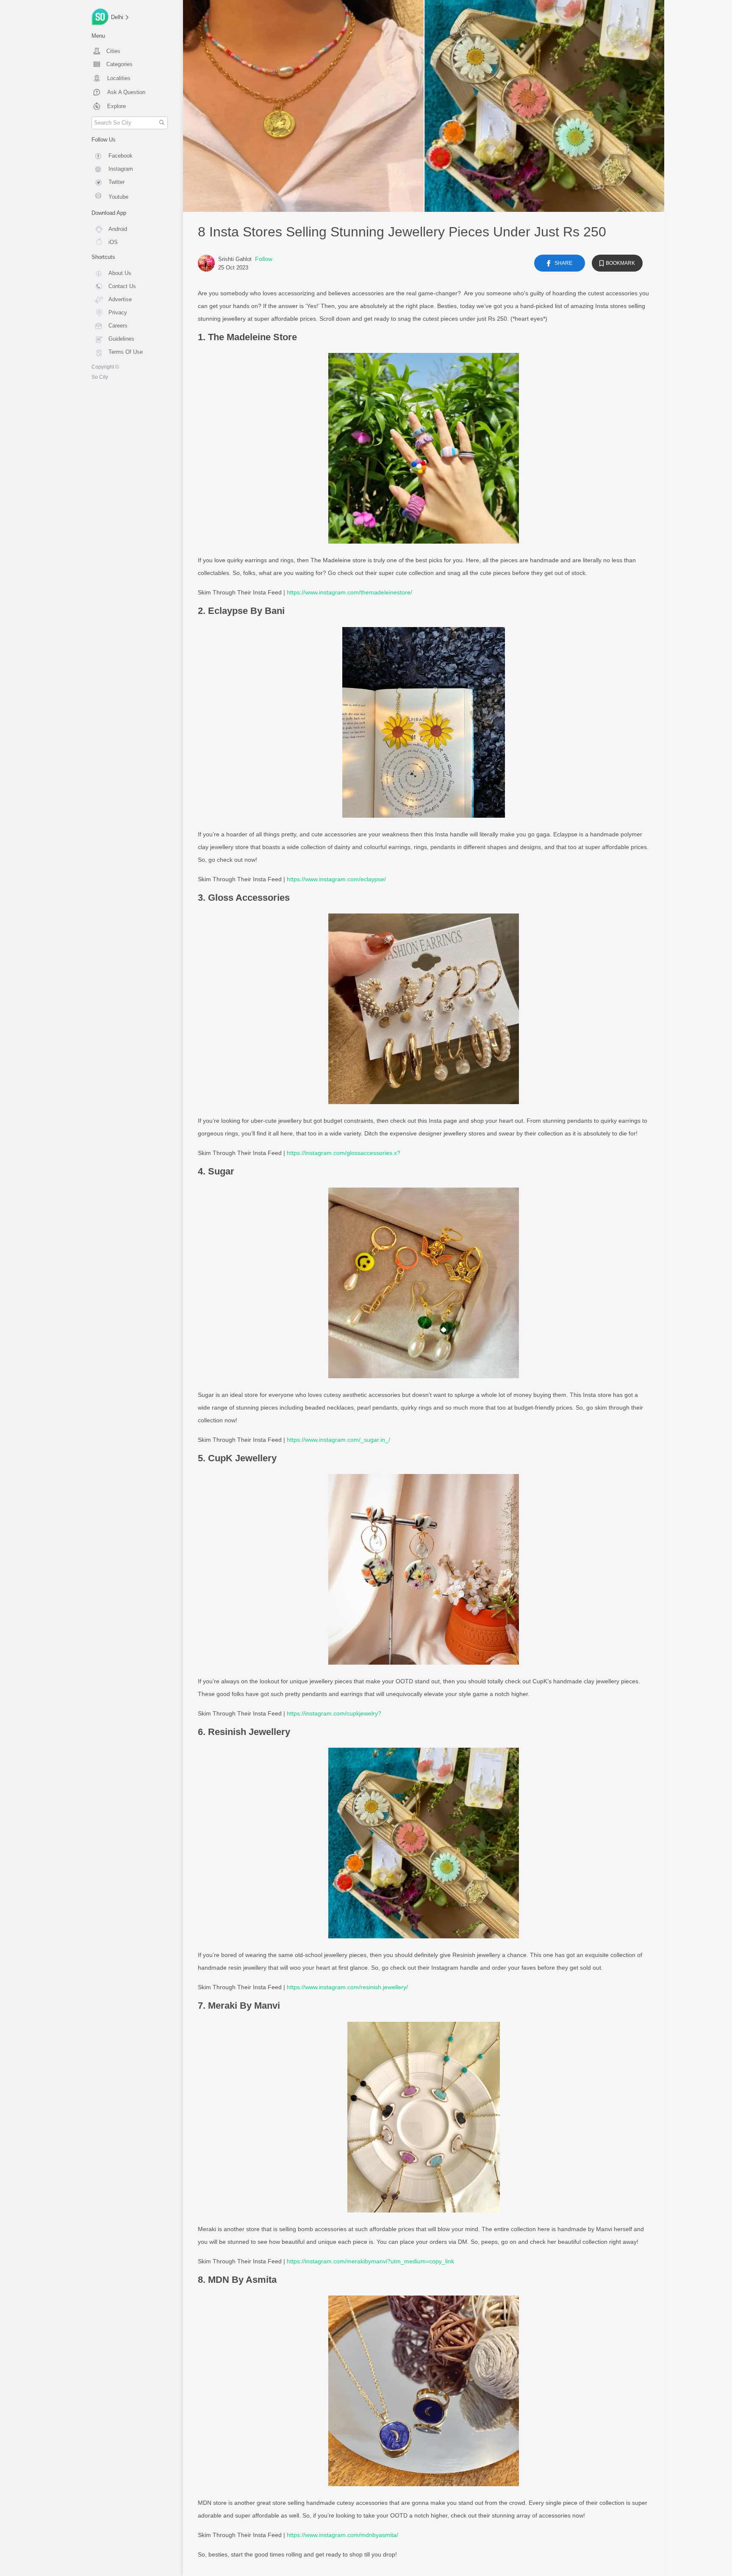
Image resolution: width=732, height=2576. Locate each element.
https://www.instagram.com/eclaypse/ (336, 879)
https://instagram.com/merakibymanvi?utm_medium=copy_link (370, 2261)
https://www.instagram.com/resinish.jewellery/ (347, 1987)
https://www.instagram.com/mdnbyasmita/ (342, 2535)
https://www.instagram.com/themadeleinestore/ (349, 592)
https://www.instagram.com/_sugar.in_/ (338, 1440)
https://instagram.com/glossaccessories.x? (344, 1153)
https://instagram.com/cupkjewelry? (334, 1713)
